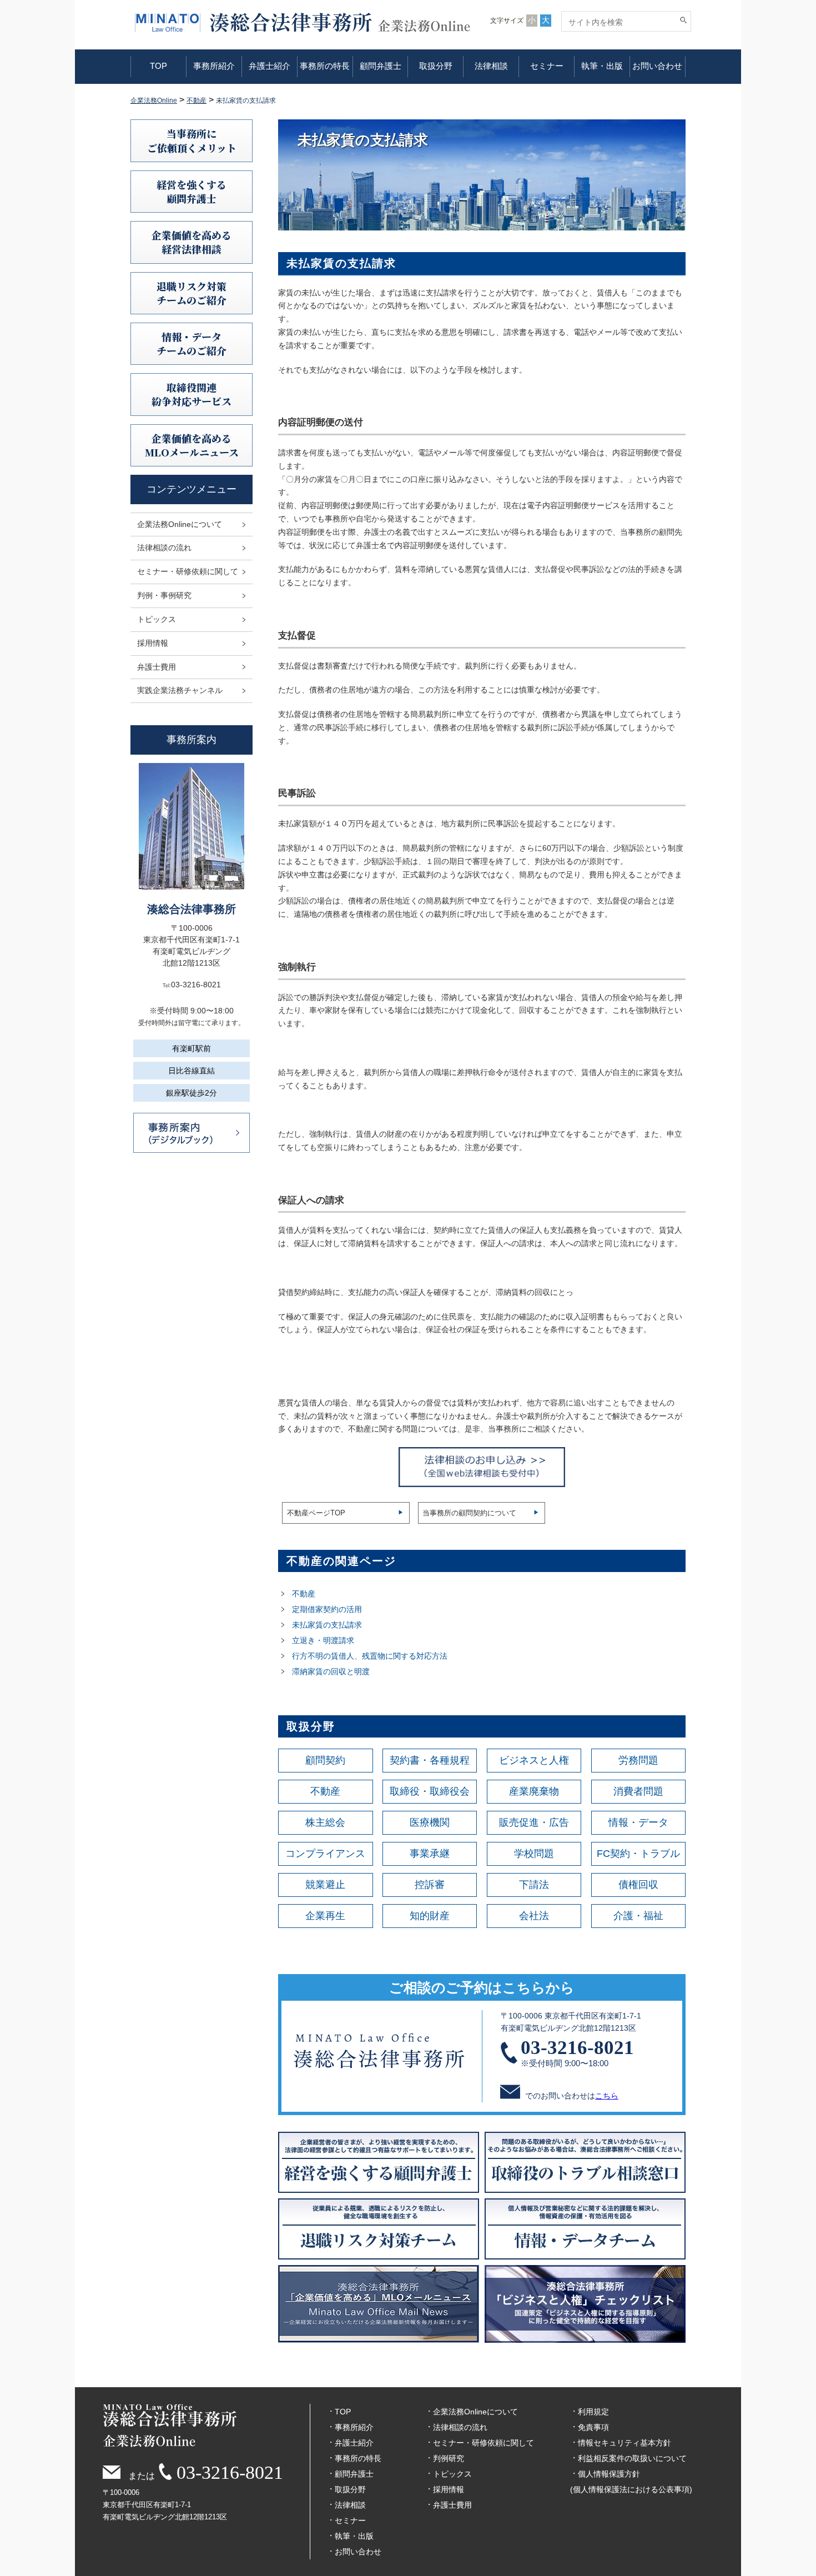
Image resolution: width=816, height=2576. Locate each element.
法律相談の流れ (164, 548)
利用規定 (593, 2412)
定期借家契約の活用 (327, 1609)
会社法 (534, 1916)
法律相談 (491, 66)
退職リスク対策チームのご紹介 (192, 293)
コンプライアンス (325, 1854)
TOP (158, 66)
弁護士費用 (157, 667)
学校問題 (534, 1854)
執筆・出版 (602, 66)
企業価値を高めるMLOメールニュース (192, 445)
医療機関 (430, 1822)
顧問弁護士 (381, 66)
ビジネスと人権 (534, 1760)
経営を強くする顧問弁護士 (192, 191)
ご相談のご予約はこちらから (482, 1987)
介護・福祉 (638, 1916)
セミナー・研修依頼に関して (188, 571)
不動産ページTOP (316, 1513)
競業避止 (325, 1885)
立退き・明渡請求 (323, 1640)
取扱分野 (436, 66)
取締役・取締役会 (430, 1791)
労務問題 (638, 1760)
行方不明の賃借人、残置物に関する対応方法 (371, 1656)
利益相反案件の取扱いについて (632, 2458)
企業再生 (325, 1916)
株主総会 (325, 1822)
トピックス (157, 619)
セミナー (547, 66)
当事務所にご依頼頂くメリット (192, 140)
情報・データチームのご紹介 (192, 343)
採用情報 (153, 643)
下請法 (534, 1885)
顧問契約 (325, 1760)
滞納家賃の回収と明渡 (331, 1671)
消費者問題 (638, 1791)
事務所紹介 (214, 66)
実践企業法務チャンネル (180, 690)
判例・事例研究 (164, 595)
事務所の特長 (325, 66)
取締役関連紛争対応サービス (192, 394)
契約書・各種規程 (430, 1760)
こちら (607, 2096)
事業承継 (430, 1854)
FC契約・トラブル (638, 1854)
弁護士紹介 (270, 66)
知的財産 (430, 1916)
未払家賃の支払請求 (327, 1625)
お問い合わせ (657, 66)
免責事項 (593, 2427)
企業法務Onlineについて (180, 524)
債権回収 (638, 1885)
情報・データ (638, 1822)
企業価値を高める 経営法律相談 (192, 242)
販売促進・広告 (534, 1822)
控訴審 (430, 1885)
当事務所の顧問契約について (469, 1513)
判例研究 (449, 2458)
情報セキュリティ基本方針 (624, 2443)
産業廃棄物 (534, 1791)
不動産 (304, 1594)
